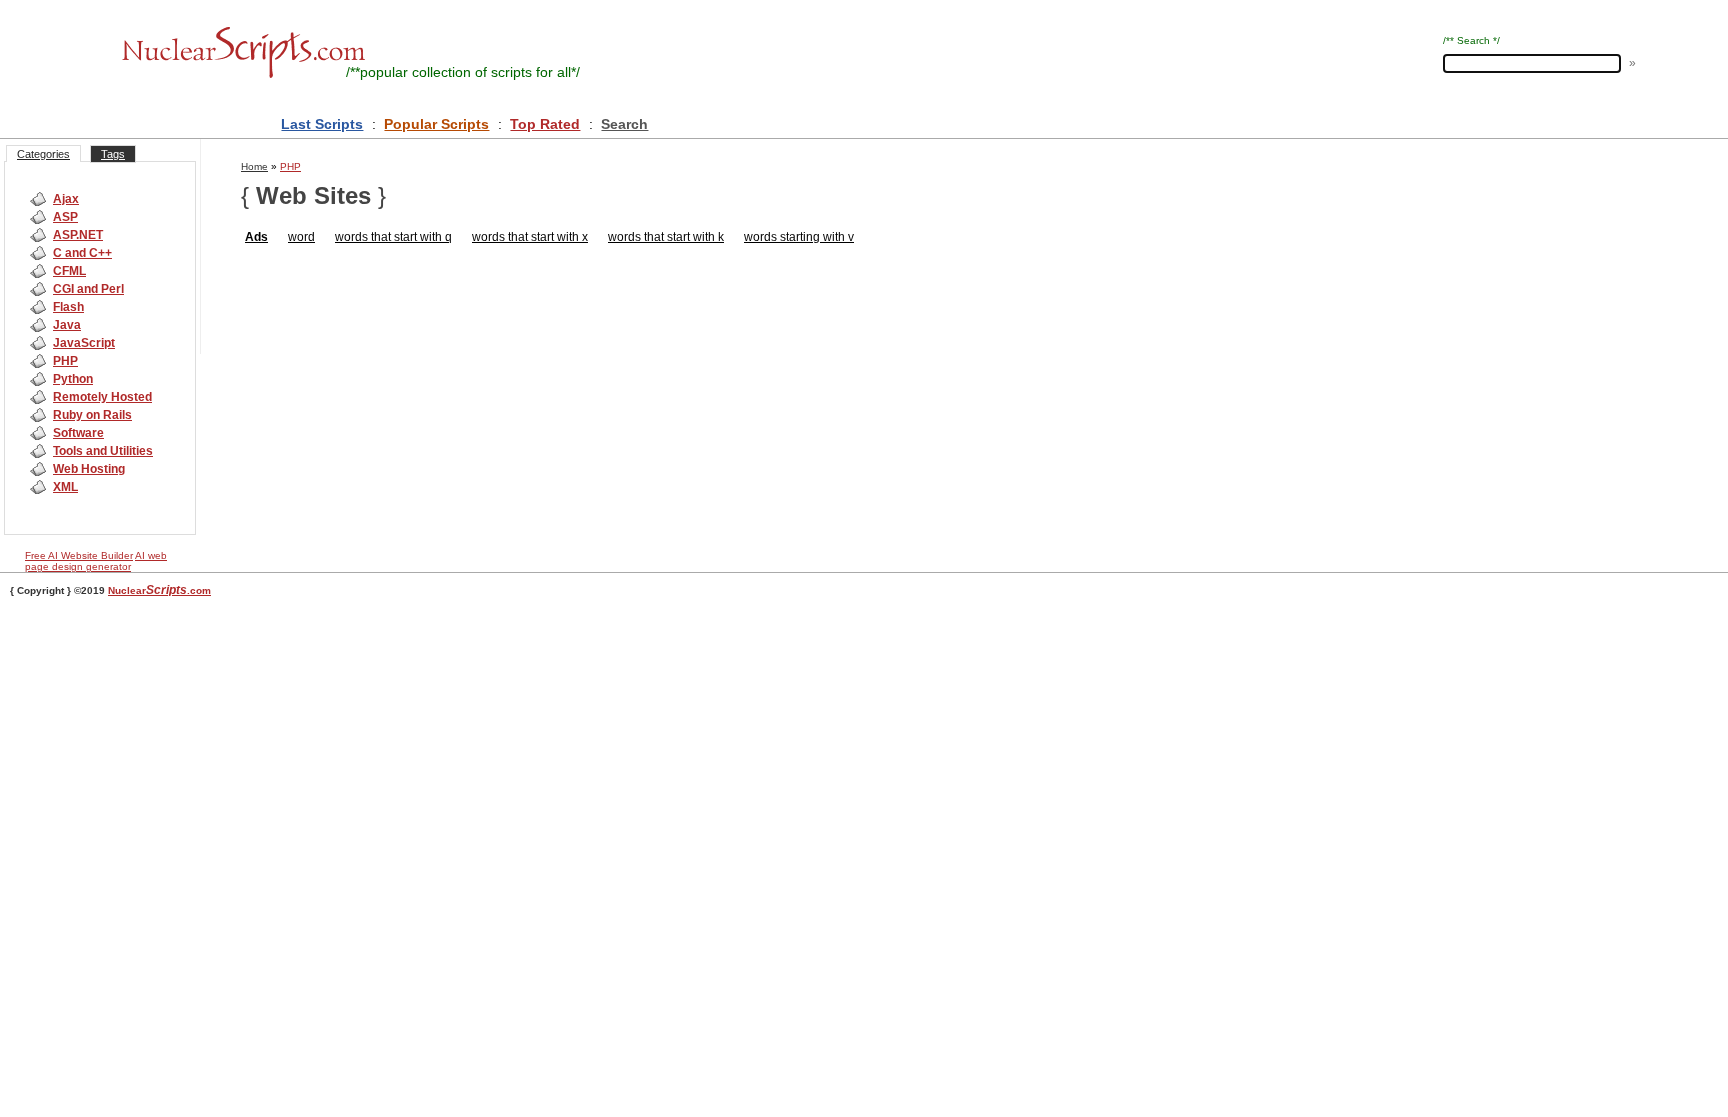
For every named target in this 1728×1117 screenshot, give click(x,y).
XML (65, 487)
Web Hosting (89, 469)
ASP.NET (78, 235)
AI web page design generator (96, 561)
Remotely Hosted (102, 397)
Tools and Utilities (103, 451)
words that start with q (393, 237)
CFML (69, 271)
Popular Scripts (436, 124)
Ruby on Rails (92, 415)
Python (73, 379)
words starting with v (799, 237)
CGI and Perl (88, 289)
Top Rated (545, 124)
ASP (65, 217)
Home (254, 166)
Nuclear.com (159, 590)
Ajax (66, 199)
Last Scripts (322, 124)
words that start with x (530, 237)
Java (67, 325)
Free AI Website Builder (79, 555)
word (301, 237)
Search (624, 124)
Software (78, 433)
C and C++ (82, 253)
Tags (113, 154)
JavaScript (84, 343)
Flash (68, 307)
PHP (65, 361)
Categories (43, 154)
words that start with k (666, 237)
